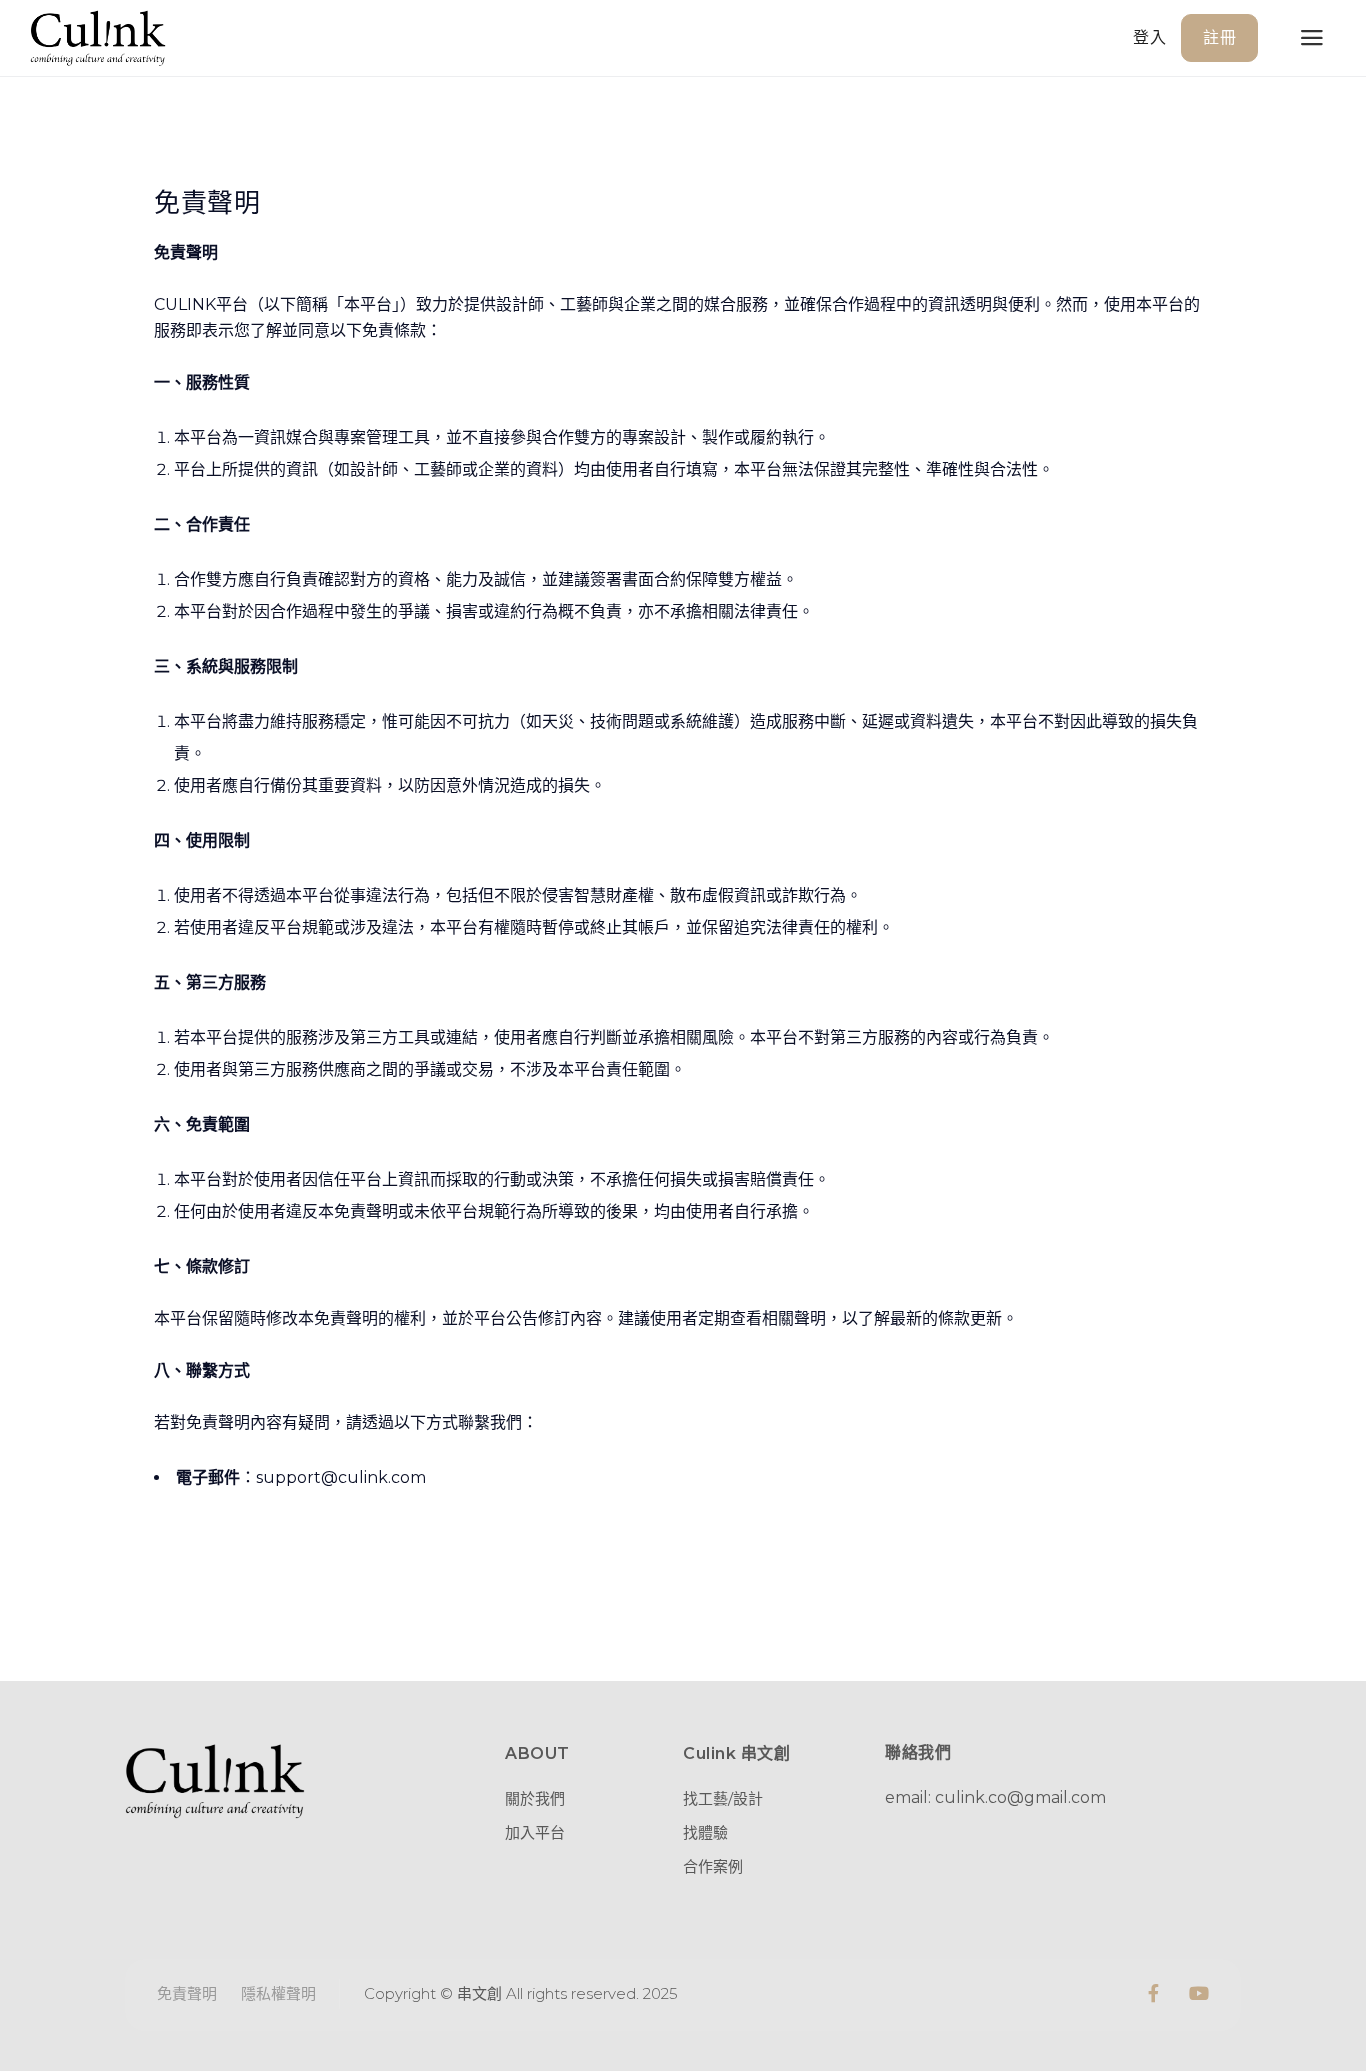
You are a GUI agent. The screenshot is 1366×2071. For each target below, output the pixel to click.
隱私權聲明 (278, 1993)
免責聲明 (187, 1993)
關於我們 (535, 1798)
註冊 (1219, 37)
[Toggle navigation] (1312, 38)
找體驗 (705, 1832)
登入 (1149, 37)
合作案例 (713, 1866)
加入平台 (535, 1832)
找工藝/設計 (723, 1798)
